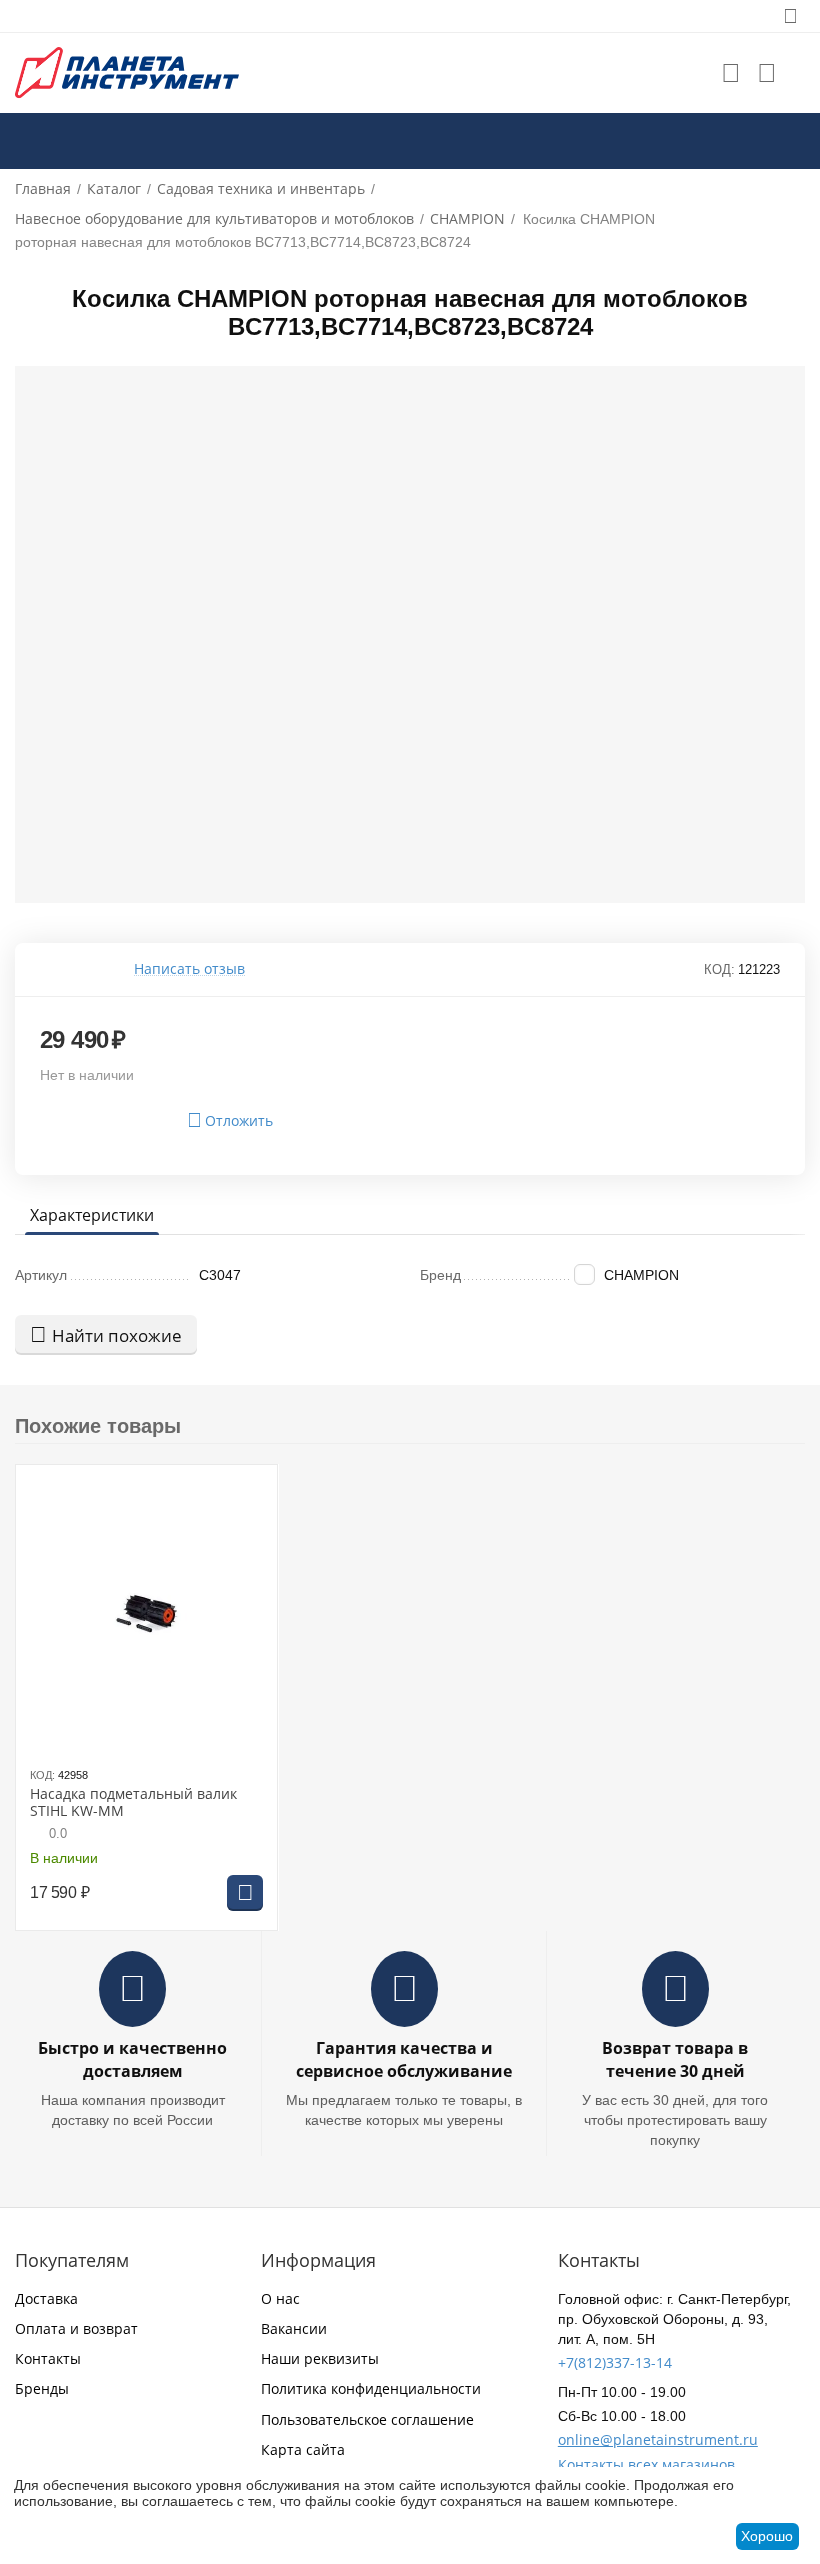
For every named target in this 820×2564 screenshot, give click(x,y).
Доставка (46, 2298)
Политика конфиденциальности (371, 2388)
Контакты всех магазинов (646, 2464)
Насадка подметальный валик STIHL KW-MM (133, 1803)
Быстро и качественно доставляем (132, 2059)
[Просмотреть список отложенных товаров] (731, 73)
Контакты (48, 2358)
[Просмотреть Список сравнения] (767, 73)
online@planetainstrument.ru (658, 2439)
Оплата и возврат (76, 2328)
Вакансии (294, 2328)
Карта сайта (303, 2449)
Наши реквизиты (320, 2358)
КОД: (719, 969)
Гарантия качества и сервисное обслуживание (404, 2059)
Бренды (42, 2388)
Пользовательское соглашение (367, 2419)
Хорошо (767, 2536)
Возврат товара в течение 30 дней (675, 2059)
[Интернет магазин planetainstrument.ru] (127, 71)
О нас (280, 2298)
